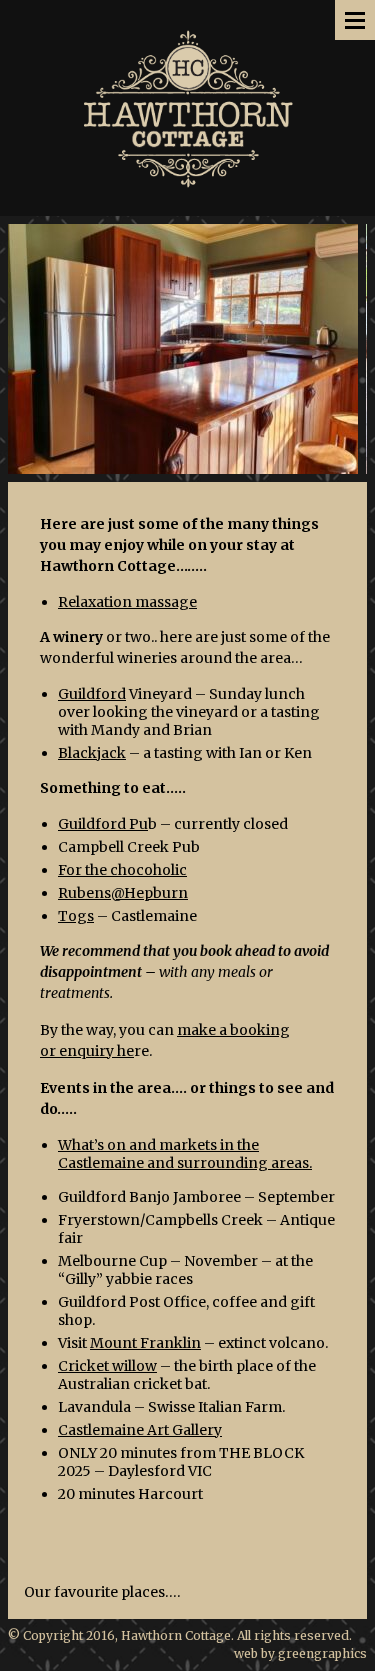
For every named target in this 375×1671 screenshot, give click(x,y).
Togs (76, 916)
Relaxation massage (127, 602)
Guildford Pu (103, 824)
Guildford (92, 694)
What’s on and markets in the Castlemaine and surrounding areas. (185, 1154)
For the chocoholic (122, 870)
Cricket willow (107, 1366)
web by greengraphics (300, 1653)
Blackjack (92, 753)
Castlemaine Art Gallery (140, 1430)
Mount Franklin (145, 1343)
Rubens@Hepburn (123, 893)
